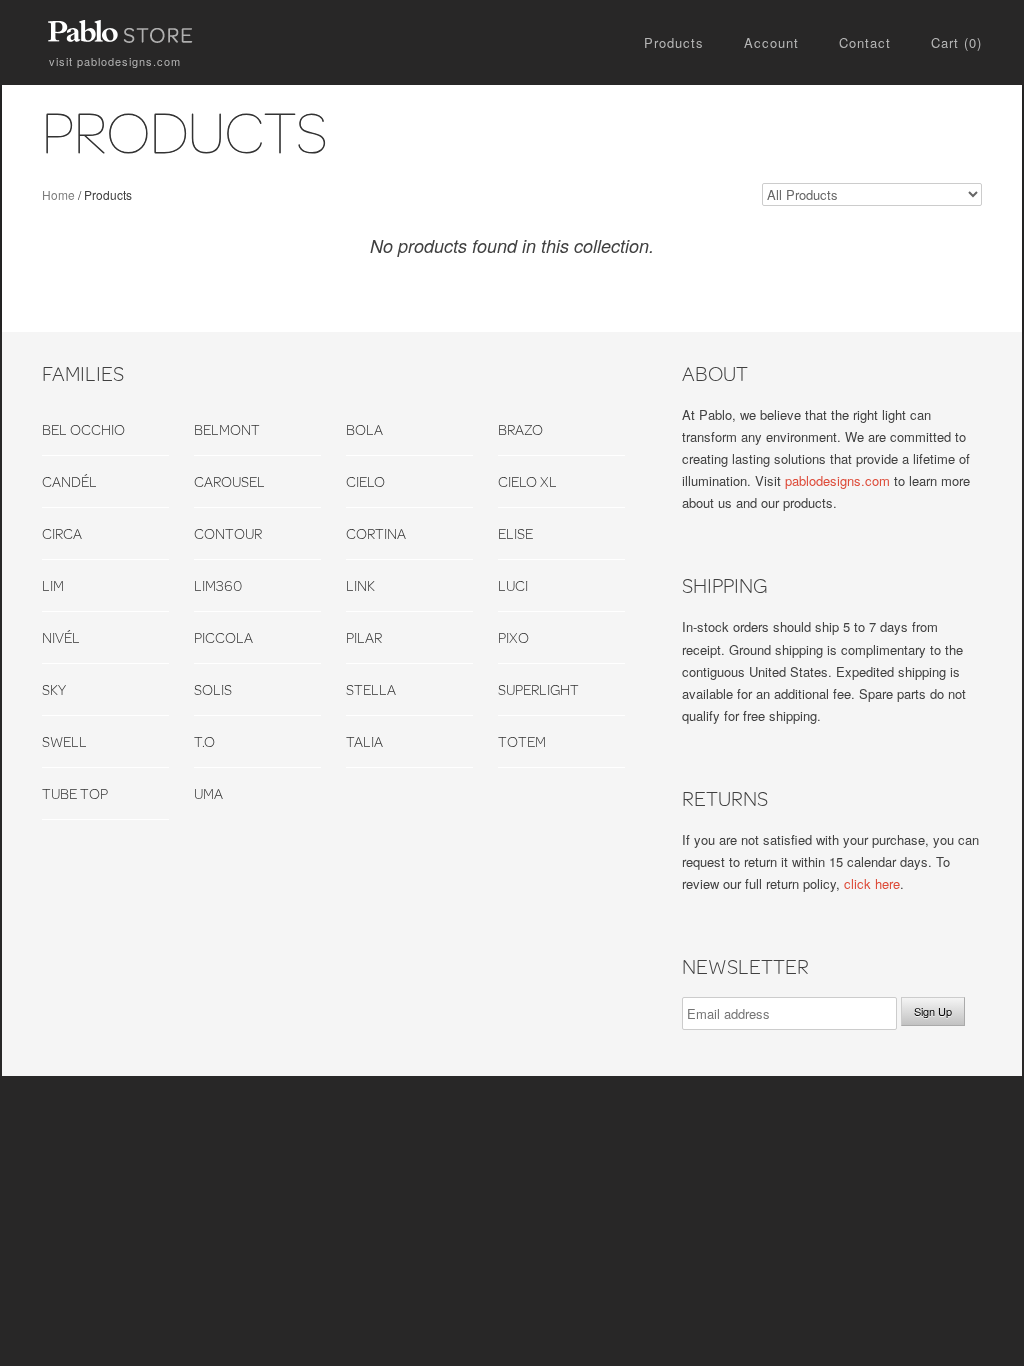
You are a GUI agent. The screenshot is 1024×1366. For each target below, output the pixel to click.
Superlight (538, 689)
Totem (522, 741)
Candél (69, 481)
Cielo (365, 481)
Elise (515, 533)
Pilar (364, 637)
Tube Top (75, 793)
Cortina (376, 533)
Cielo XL (527, 481)
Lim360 (218, 585)
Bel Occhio (83, 429)
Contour (228, 533)
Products (674, 42)
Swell (64, 741)
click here (872, 883)
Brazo (520, 429)
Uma (208, 793)
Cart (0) (956, 42)
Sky (54, 689)
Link (360, 585)
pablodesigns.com (115, 61)
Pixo (513, 637)
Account (771, 42)
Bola (364, 429)
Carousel (229, 481)
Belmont (227, 429)
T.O (204, 741)
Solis (213, 689)
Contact (865, 42)
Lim (53, 585)
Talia (364, 741)
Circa (62, 533)
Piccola (223, 637)
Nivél (61, 637)
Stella (371, 689)
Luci (513, 585)
